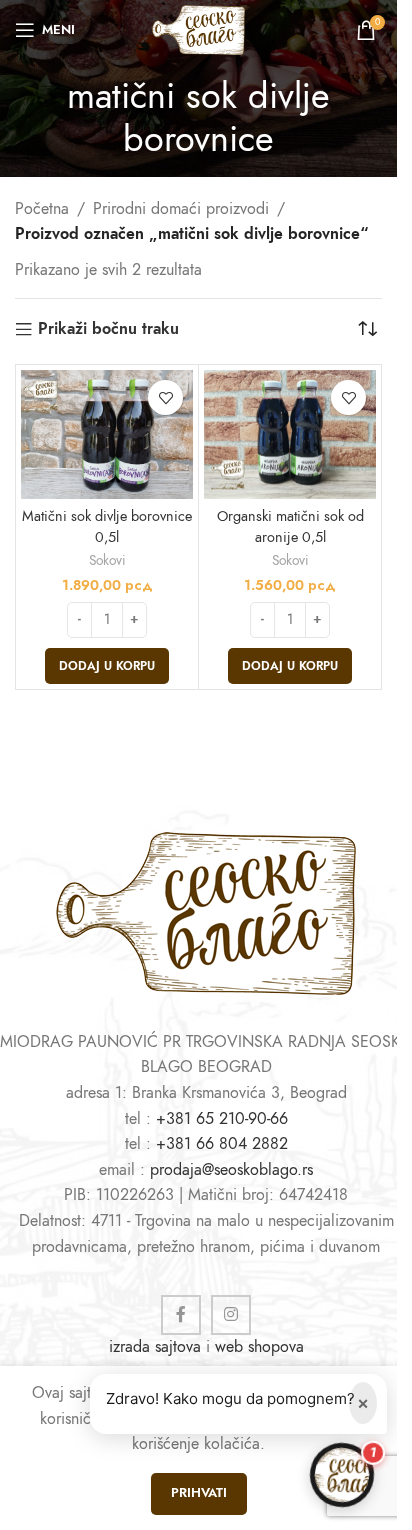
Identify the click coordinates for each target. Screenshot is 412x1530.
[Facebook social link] (181, 1315)
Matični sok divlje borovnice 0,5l (107, 526)
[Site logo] (198, 29)
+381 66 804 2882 (222, 1144)
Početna (42, 209)
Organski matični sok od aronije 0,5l (290, 526)
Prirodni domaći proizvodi (181, 209)
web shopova (259, 1347)
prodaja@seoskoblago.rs (231, 1170)
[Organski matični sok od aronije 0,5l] (290, 434)
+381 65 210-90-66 (222, 1119)
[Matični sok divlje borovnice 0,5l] (107, 434)
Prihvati (199, 1493)
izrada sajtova (155, 1347)
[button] (107, 666)
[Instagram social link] (231, 1315)
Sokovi (107, 560)
